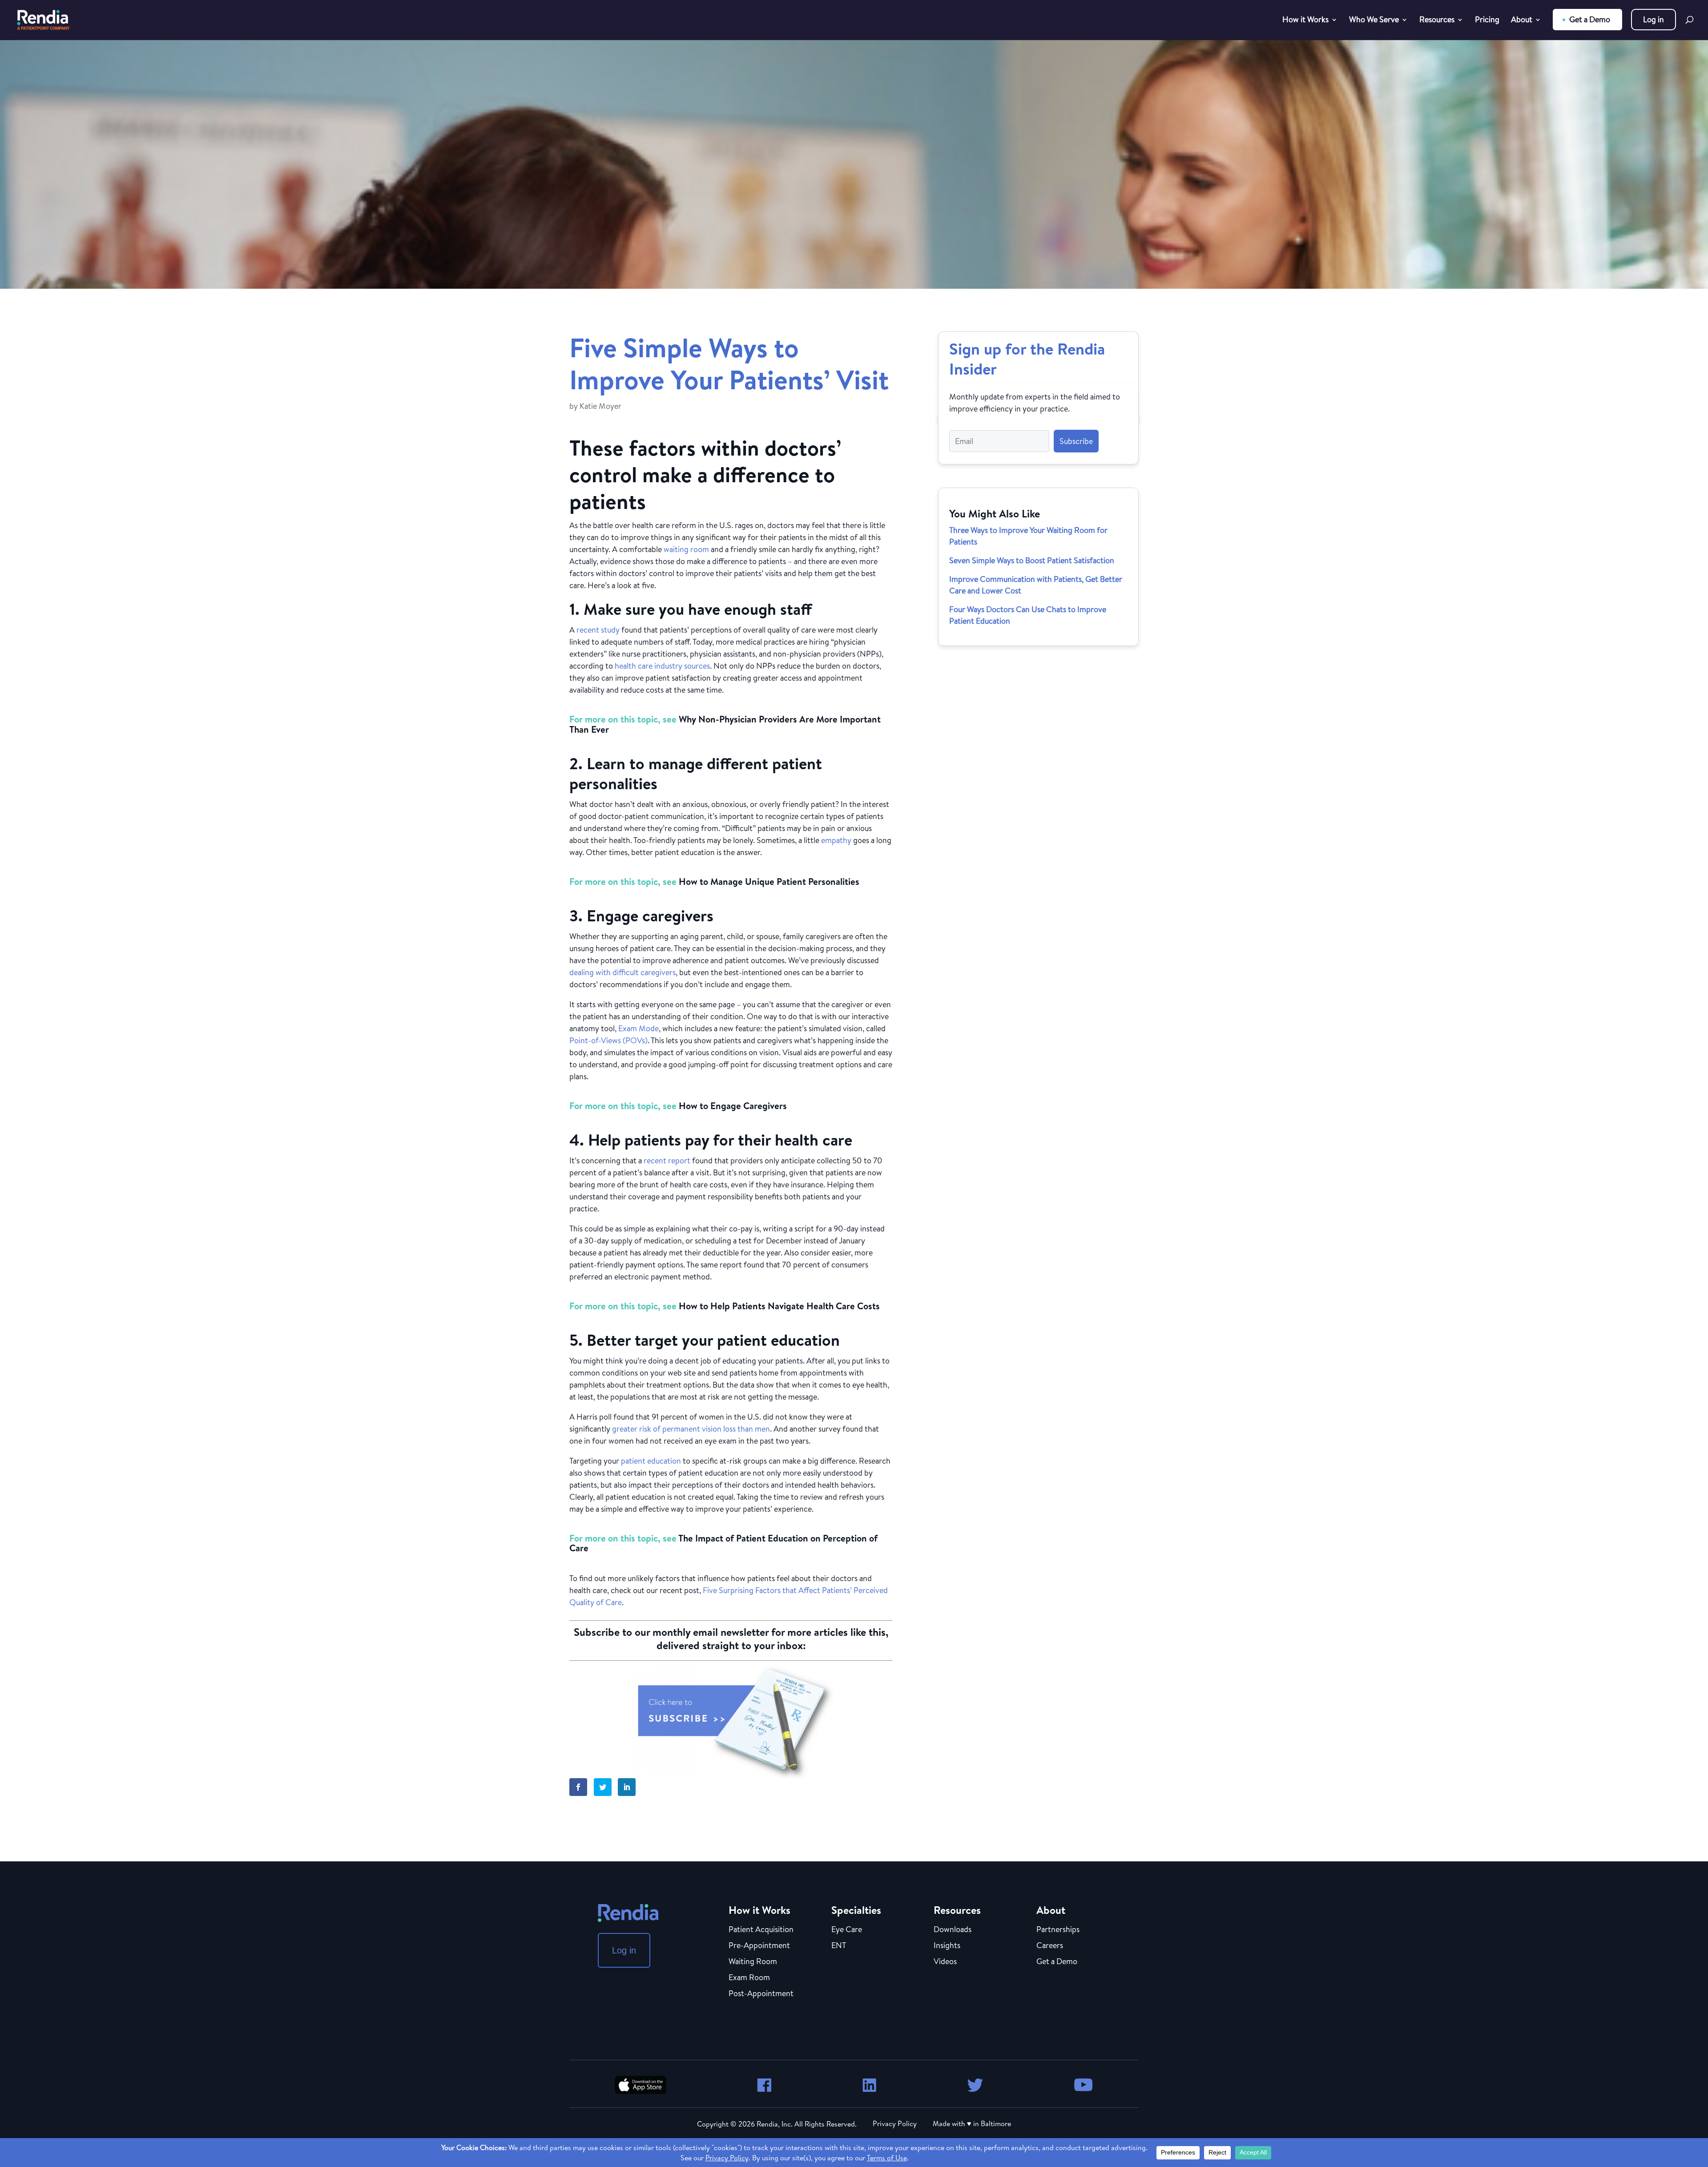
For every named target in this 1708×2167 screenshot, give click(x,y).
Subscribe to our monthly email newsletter (671, 1632)
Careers (1050, 1946)
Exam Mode (638, 1028)
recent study (598, 630)
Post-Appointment (761, 1994)
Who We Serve (1374, 21)
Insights (947, 1946)
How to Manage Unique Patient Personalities (769, 882)
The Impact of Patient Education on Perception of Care (723, 1543)
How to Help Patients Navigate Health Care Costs (779, 1306)
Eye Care (847, 1930)
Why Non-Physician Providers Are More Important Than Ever (725, 724)
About (1522, 21)
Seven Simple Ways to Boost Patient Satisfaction (1032, 560)
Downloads (953, 1930)
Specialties (856, 1910)
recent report (667, 1160)
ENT (839, 1946)
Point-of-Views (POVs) (608, 1040)
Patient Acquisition (761, 1930)
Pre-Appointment (759, 1946)
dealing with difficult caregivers (622, 972)
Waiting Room (753, 1962)
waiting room (686, 549)
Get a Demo (1590, 19)
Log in (1654, 19)
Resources (1437, 21)
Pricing (1487, 21)
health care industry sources (662, 666)
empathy (836, 840)
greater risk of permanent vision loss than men (691, 1429)
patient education (651, 1461)
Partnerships (1058, 1930)
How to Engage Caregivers (733, 1106)
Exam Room (749, 1978)
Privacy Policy (895, 2123)
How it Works (1305, 21)
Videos (945, 1962)
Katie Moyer (600, 406)
